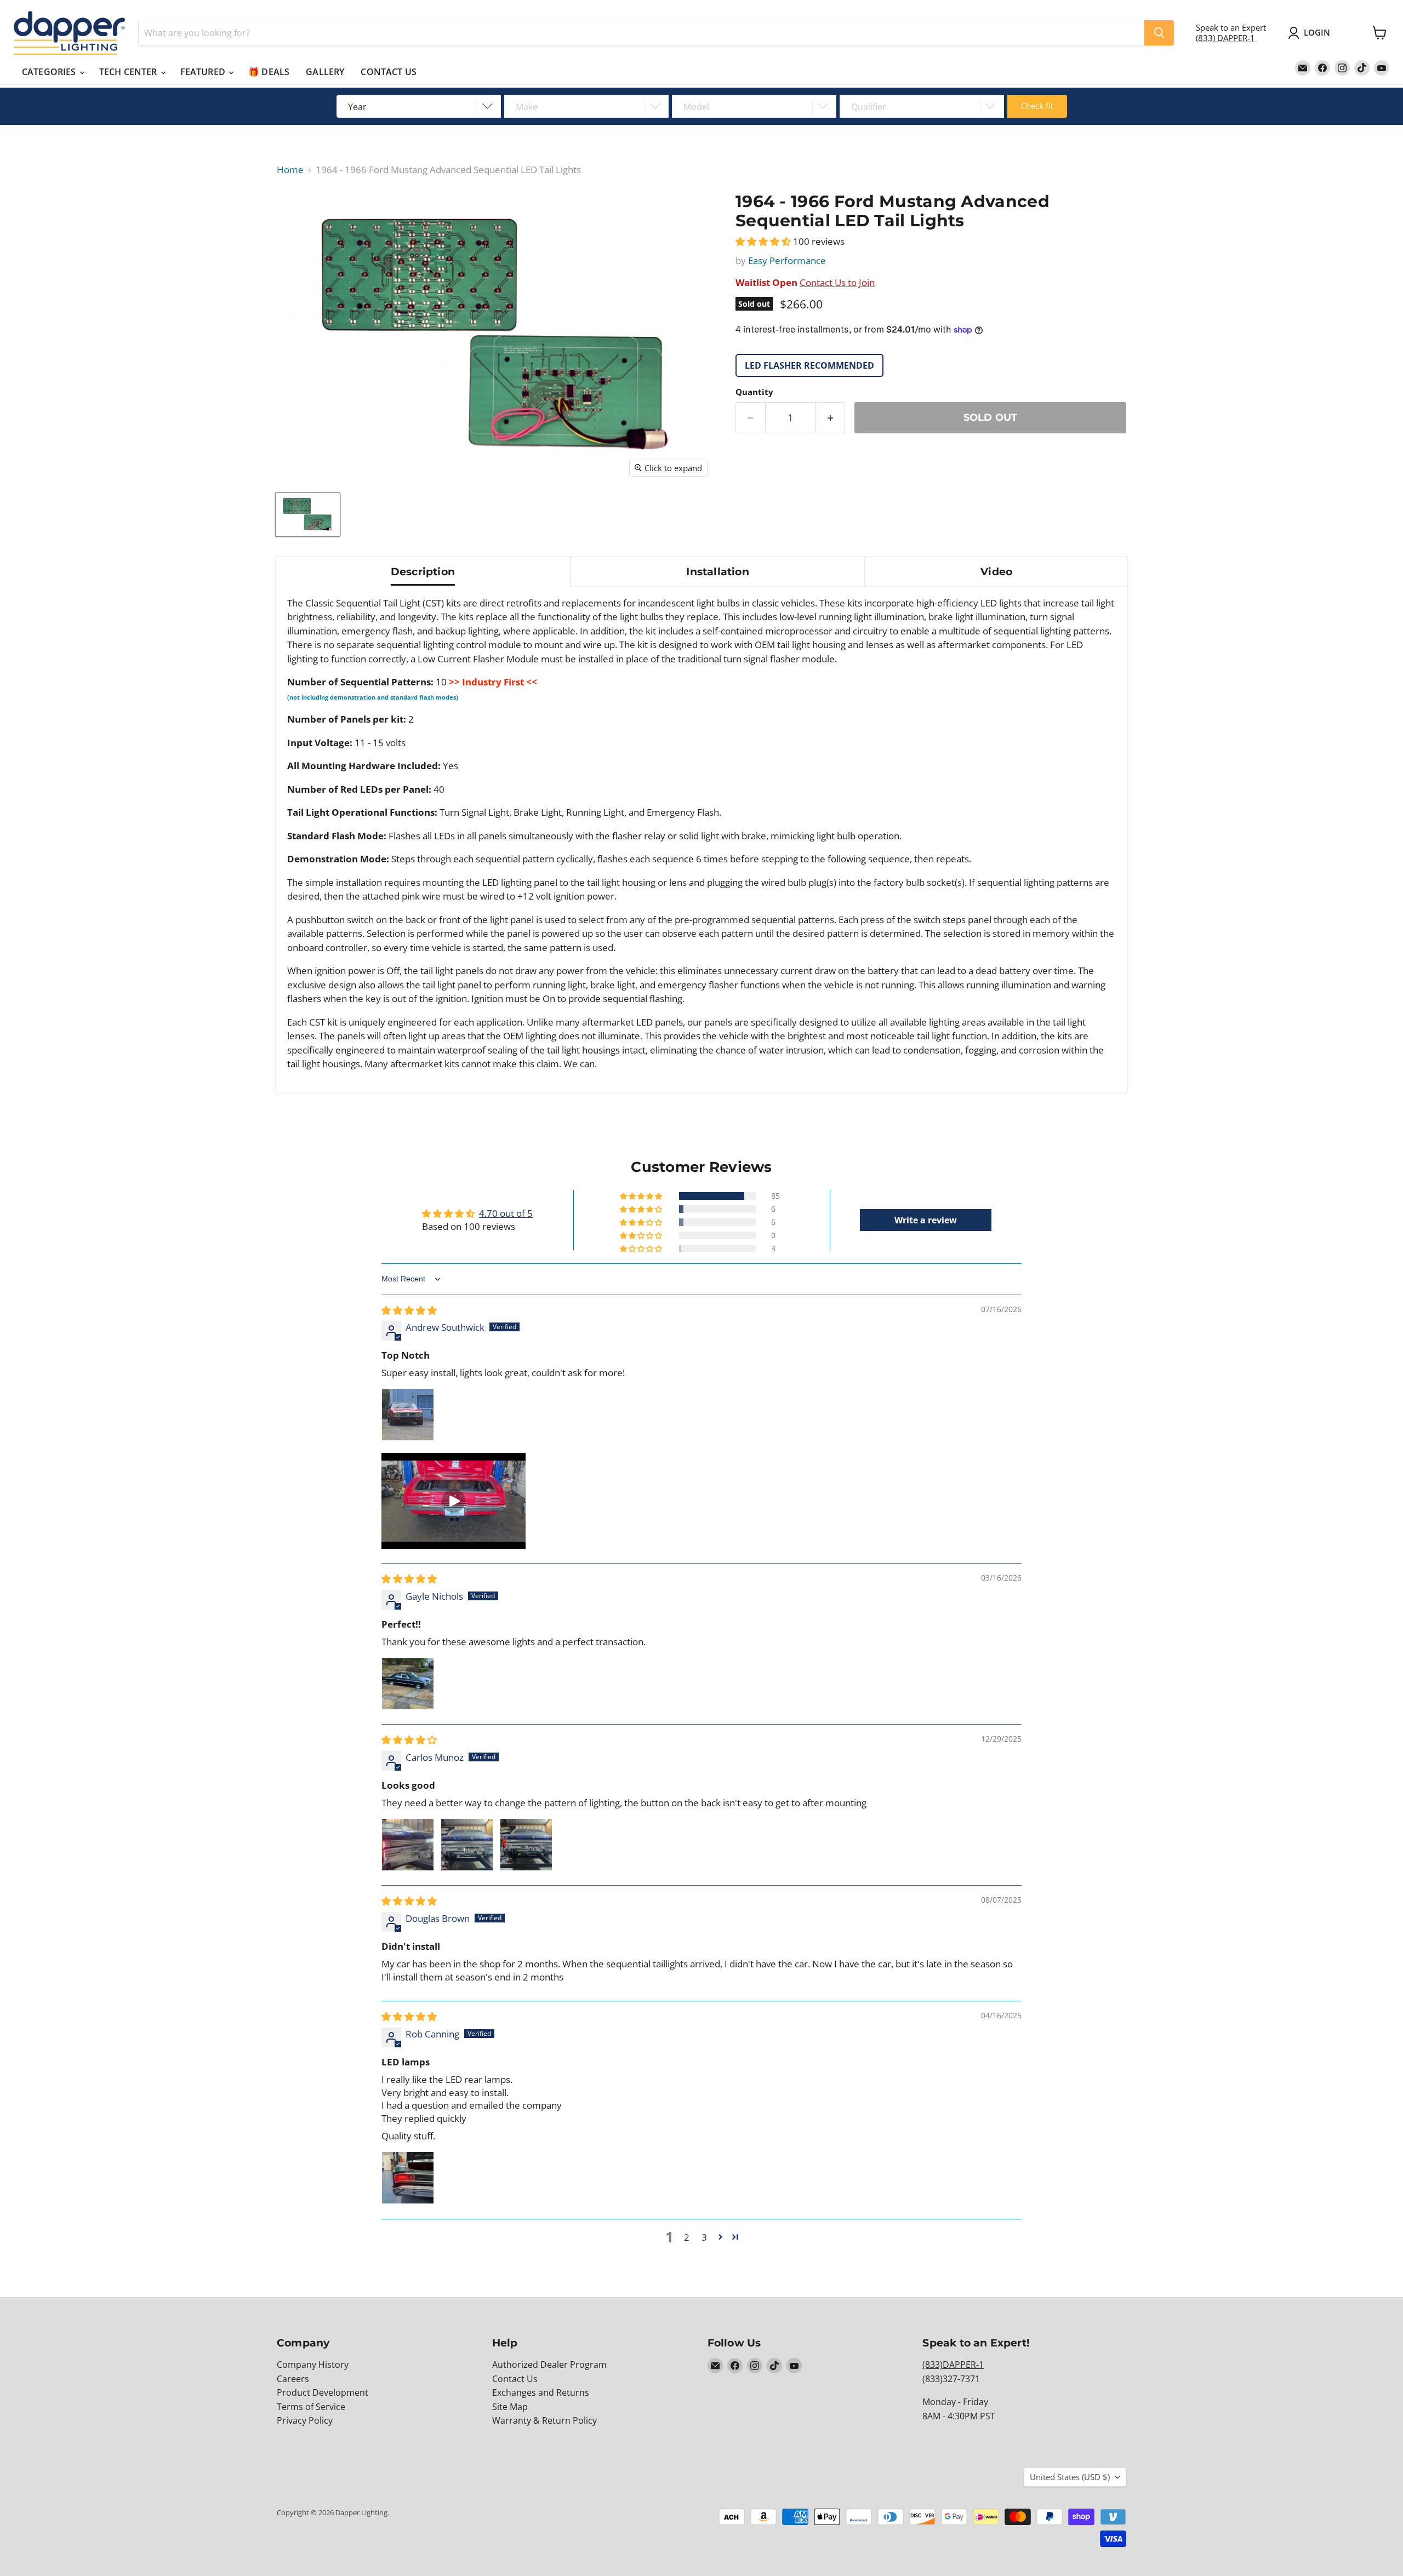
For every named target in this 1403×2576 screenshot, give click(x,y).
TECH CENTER (129, 72)
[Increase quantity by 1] (831, 418)
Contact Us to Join (837, 282)
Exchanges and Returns (541, 2392)
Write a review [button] (926, 1220)
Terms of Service (311, 2407)
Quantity (754, 392)
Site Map (510, 2407)
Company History (313, 2365)
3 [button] (704, 2237)
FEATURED (204, 72)
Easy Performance (787, 261)
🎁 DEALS (269, 72)
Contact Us (515, 2379)
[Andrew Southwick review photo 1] (408, 1415)
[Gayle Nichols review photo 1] (408, 1684)
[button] (764, 241)
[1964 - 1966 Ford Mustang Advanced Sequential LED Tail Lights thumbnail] (308, 515)
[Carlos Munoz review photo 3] (526, 1845)
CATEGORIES (50, 72)
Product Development (323, 2392)
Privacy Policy (305, 2420)
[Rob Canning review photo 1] (408, 2178)
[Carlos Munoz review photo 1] (408, 1845)
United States (1070, 2477)
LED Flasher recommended (809, 365)
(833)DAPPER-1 (953, 2365)
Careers (293, 2379)
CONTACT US (389, 72)
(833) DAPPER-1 (1225, 38)
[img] (409, 1310)
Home (290, 170)
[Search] (1159, 33)
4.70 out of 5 (506, 1213)
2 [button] (687, 2237)
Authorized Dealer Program (549, 2365)
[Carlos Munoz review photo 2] (467, 1845)
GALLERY (325, 72)
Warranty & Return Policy (544, 2420)
